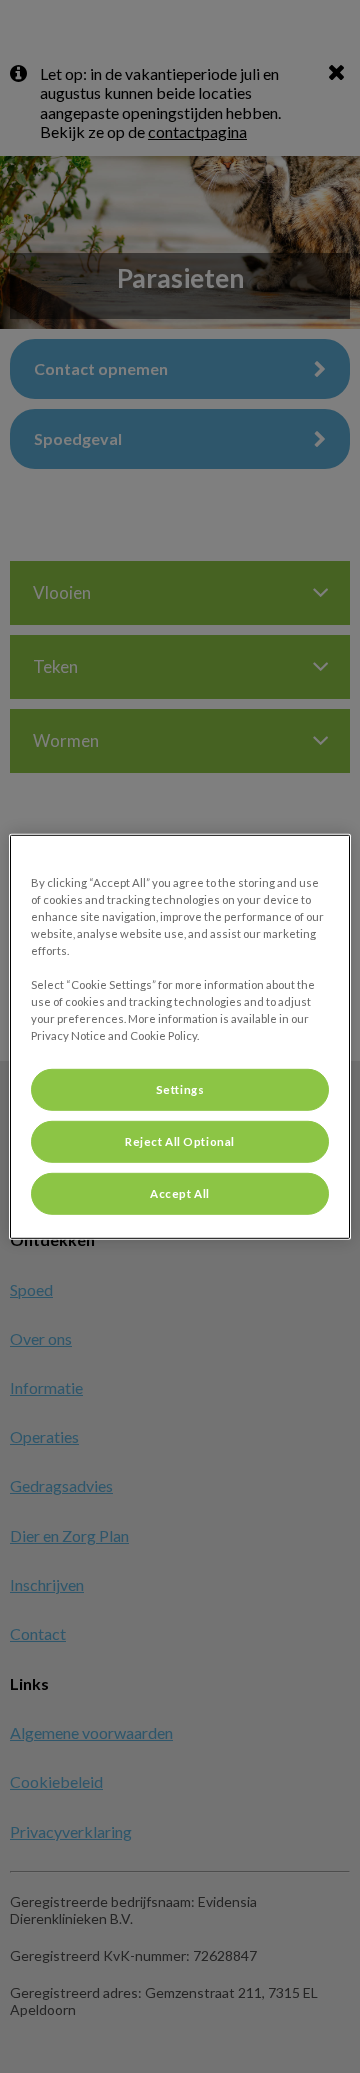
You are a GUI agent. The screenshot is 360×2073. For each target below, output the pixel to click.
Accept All (180, 1193)
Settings (180, 1089)
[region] (180, 1036)
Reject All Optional (180, 1141)
